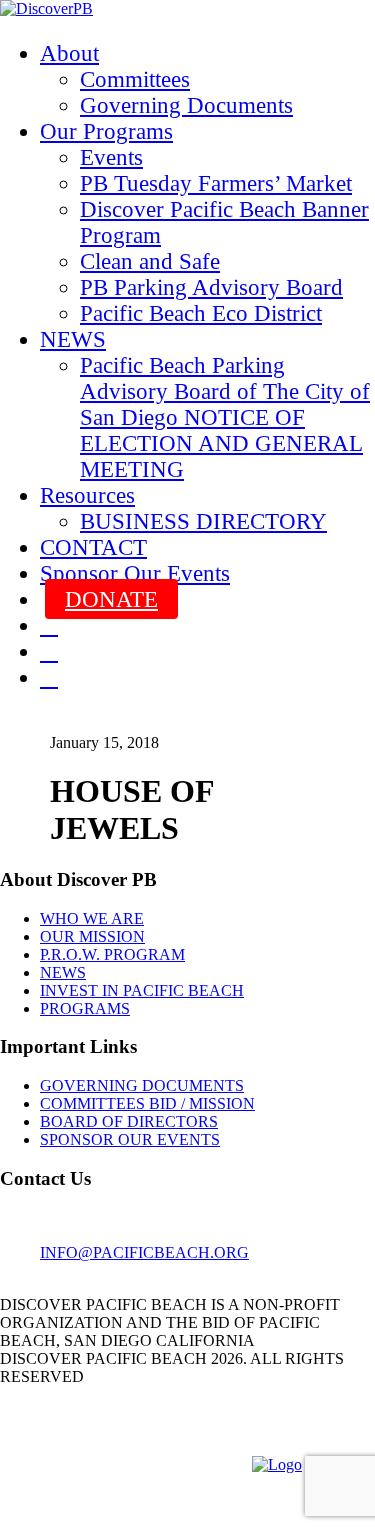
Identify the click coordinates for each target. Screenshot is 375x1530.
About (69, 53)
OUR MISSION (92, 936)
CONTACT (93, 547)
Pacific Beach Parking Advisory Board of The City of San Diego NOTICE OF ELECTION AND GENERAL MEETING (225, 417)
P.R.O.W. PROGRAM (112, 954)
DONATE (111, 599)
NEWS (73, 339)
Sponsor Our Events (135, 573)
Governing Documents (186, 105)
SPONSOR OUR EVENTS (130, 1139)
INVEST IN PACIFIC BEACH (142, 990)
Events (111, 157)
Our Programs (106, 131)
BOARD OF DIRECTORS (129, 1121)
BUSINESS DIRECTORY (203, 521)
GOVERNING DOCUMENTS (142, 1085)
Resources (87, 495)
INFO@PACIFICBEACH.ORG (144, 1252)
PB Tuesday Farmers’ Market (216, 183)
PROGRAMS (85, 1008)
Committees (135, 79)
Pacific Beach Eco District (201, 313)
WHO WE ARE (92, 918)
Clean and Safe (150, 261)
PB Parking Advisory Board (211, 287)
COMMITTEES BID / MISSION (147, 1103)
